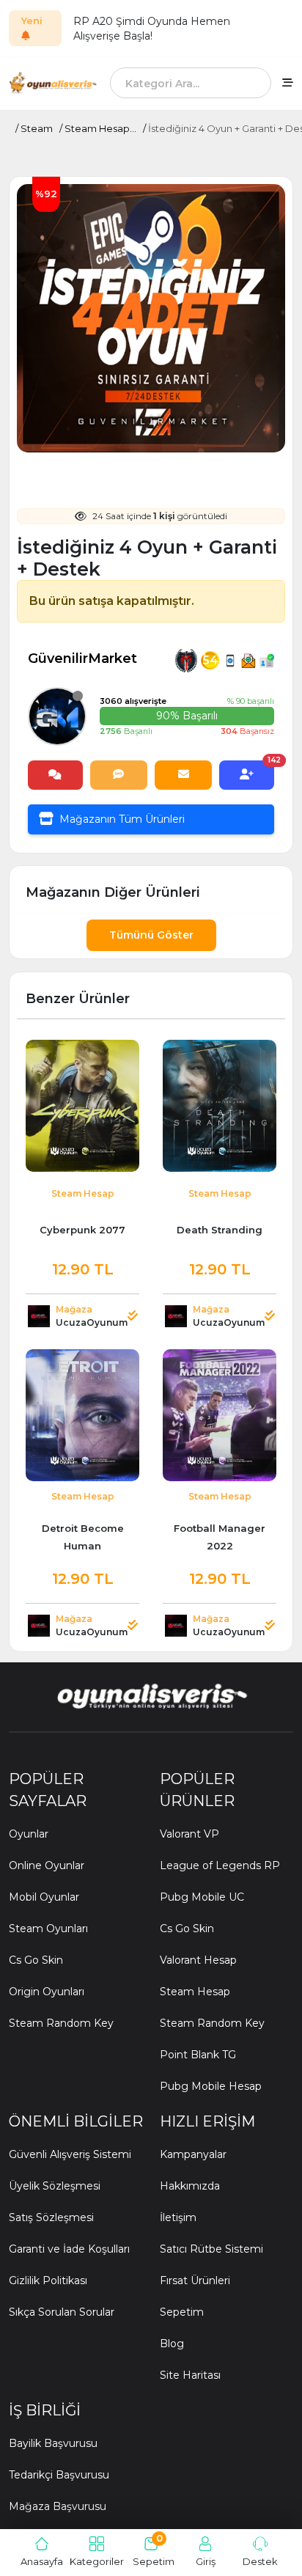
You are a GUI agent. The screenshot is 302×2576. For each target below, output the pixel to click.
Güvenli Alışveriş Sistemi (70, 2154)
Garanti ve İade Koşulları (69, 2249)
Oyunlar (29, 1834)
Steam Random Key (61, 2023)
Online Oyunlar (47, 1865)
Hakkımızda (190, 2186)
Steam (37, 128)
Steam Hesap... (100, 128)
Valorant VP (189, 1834)
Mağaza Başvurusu (58, 2506)
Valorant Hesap (198, 1960)
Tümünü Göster (151, 935)
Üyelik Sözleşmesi (55, 2186)
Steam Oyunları (48, 1929)
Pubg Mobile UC (202, 1897)
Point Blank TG (198, 2055)
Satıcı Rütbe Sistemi (211, 2249)
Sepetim (182, 2312)
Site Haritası (190, 2375)
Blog (172, 2344)
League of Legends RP (220, 1865)
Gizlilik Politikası (48, 2280)
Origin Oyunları (47, 1992)
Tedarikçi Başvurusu (59, 2475)
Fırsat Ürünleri (195, 2280)
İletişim (178, 2217)
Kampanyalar (193, 2154)
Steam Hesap (195, 1992)
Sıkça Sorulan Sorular (62, 2312)
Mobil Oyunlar (44, 1897)
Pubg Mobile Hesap (211, 2086)
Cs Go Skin (36, 1960)
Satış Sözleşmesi (51, 2217)
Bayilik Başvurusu (53, 2443)
